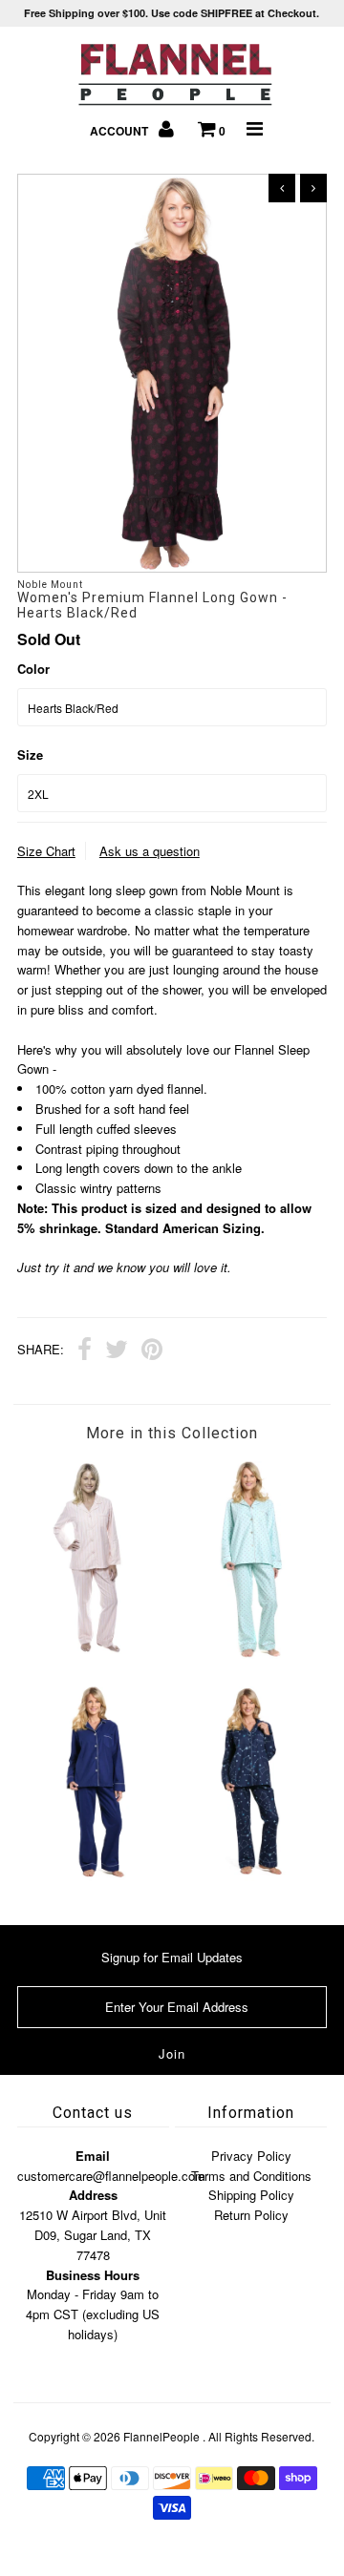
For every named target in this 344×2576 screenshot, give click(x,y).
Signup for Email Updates (172, 1957)
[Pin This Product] (152, 1351)
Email (93, 2156)
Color (33, 669)
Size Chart (46, 851)
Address (93, 2195)
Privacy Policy (251, 2156)
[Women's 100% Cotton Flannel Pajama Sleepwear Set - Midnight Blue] (94, 1876)
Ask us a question (150, 851)
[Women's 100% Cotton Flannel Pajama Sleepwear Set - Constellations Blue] (249, 1876)
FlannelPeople (161, 2436)
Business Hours (93, 2275)
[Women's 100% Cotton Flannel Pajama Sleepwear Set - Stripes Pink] (94, 1649)
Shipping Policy (251, 2195)
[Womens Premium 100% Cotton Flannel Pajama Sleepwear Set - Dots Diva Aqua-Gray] (249, 1654)
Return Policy (251, 2215)
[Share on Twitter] (117, 1351)
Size (30, 754)
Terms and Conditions (251, 2176)
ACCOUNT (120, 131)
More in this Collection (172, 1433)
